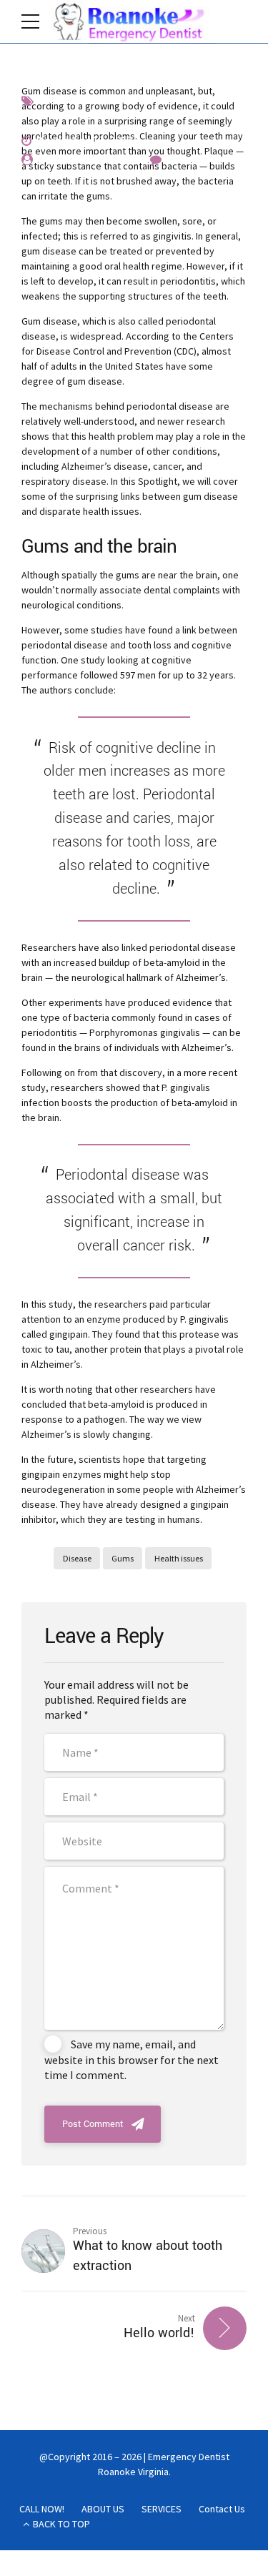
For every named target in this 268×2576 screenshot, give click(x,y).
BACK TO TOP (61, 2524)
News (117, 100)
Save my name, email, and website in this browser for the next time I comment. (131, 2059)
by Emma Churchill (85, 159)
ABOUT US (103, 2509)
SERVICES (162, 2509)
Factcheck (64, 100)
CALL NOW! (42, 2509)
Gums (123, 1558)
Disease (77, 1558)
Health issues (179, 1558)
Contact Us (222, 2509)
